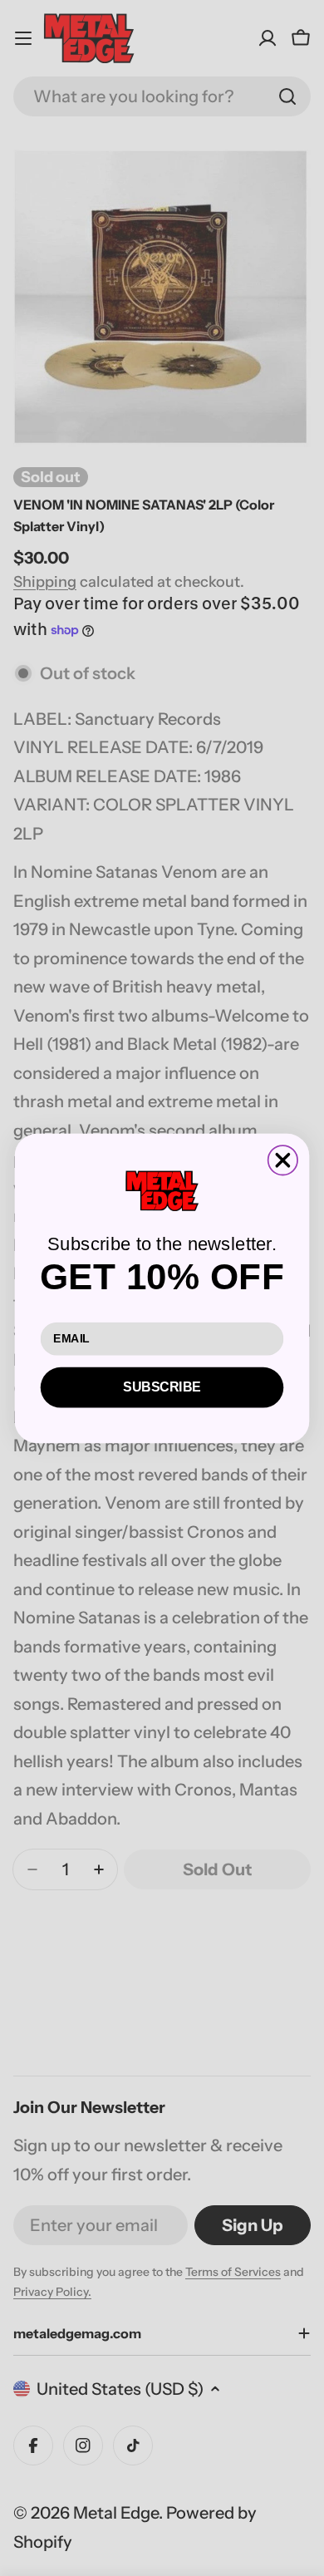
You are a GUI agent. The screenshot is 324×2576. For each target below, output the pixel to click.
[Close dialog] (283, 1160)
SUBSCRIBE (162, 1387)
